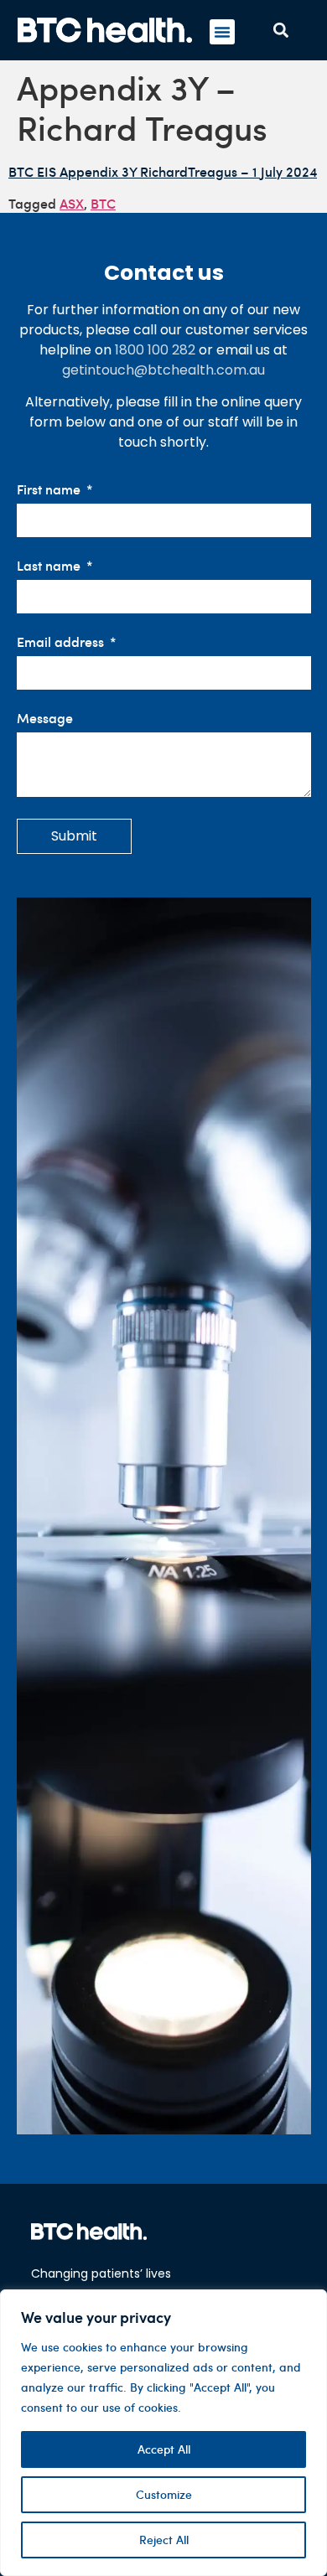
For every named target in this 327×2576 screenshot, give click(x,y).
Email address (62, 642)
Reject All (164, 2540)
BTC (103, 203)
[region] (163, 2433)
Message (45, 719)
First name (50, 490)
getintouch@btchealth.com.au (163, 370)
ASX (72, 203)
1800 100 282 (155, 350)
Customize (164, 2494)
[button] (222, 32)
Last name (50, 566)
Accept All (164, 2449)
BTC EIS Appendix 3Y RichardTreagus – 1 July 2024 (163, 171)
